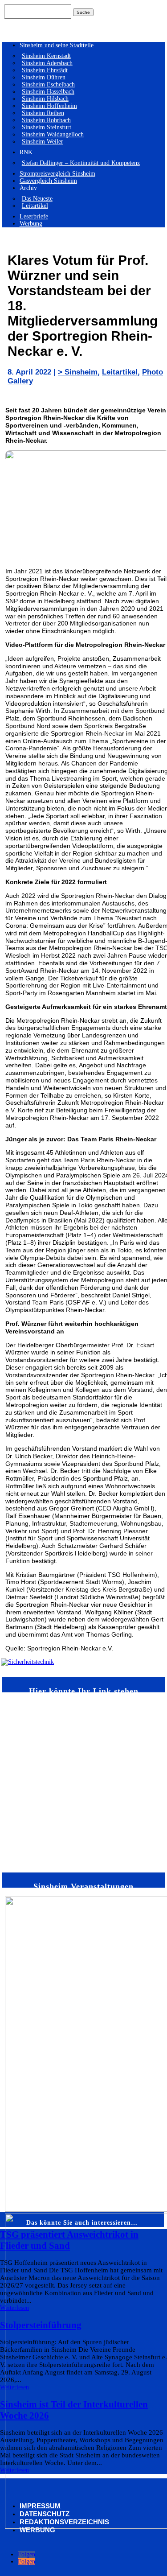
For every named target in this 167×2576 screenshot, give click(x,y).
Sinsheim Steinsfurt (47, 127)
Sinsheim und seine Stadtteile (57, 45)
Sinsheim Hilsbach (45, 99)
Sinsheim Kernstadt (46, 56)
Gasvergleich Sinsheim (48, 181)
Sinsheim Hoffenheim (49, 106)
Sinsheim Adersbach (47, 63)
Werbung (31, 224)
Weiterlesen (14, 2308)
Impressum (40, 2506)
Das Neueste (37, 199)
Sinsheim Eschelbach (48, 84)
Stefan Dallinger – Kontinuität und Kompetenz (81, 163)
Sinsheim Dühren (44, 77)
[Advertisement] (83, 1782)
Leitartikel (35, 206)
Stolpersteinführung (41, 2325)
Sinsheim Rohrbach (46, 120)
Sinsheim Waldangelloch (53, 134)
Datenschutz (45, 2514)
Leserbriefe (34, 216)
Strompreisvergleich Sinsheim (57, 174)
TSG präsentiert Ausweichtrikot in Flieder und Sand (69, 2240)
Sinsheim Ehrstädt (45, 70)
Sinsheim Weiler (43, 142)
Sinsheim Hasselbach (48, 92)
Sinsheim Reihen (43, 113)
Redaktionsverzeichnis (64, 2522)
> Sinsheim (78, 372)
